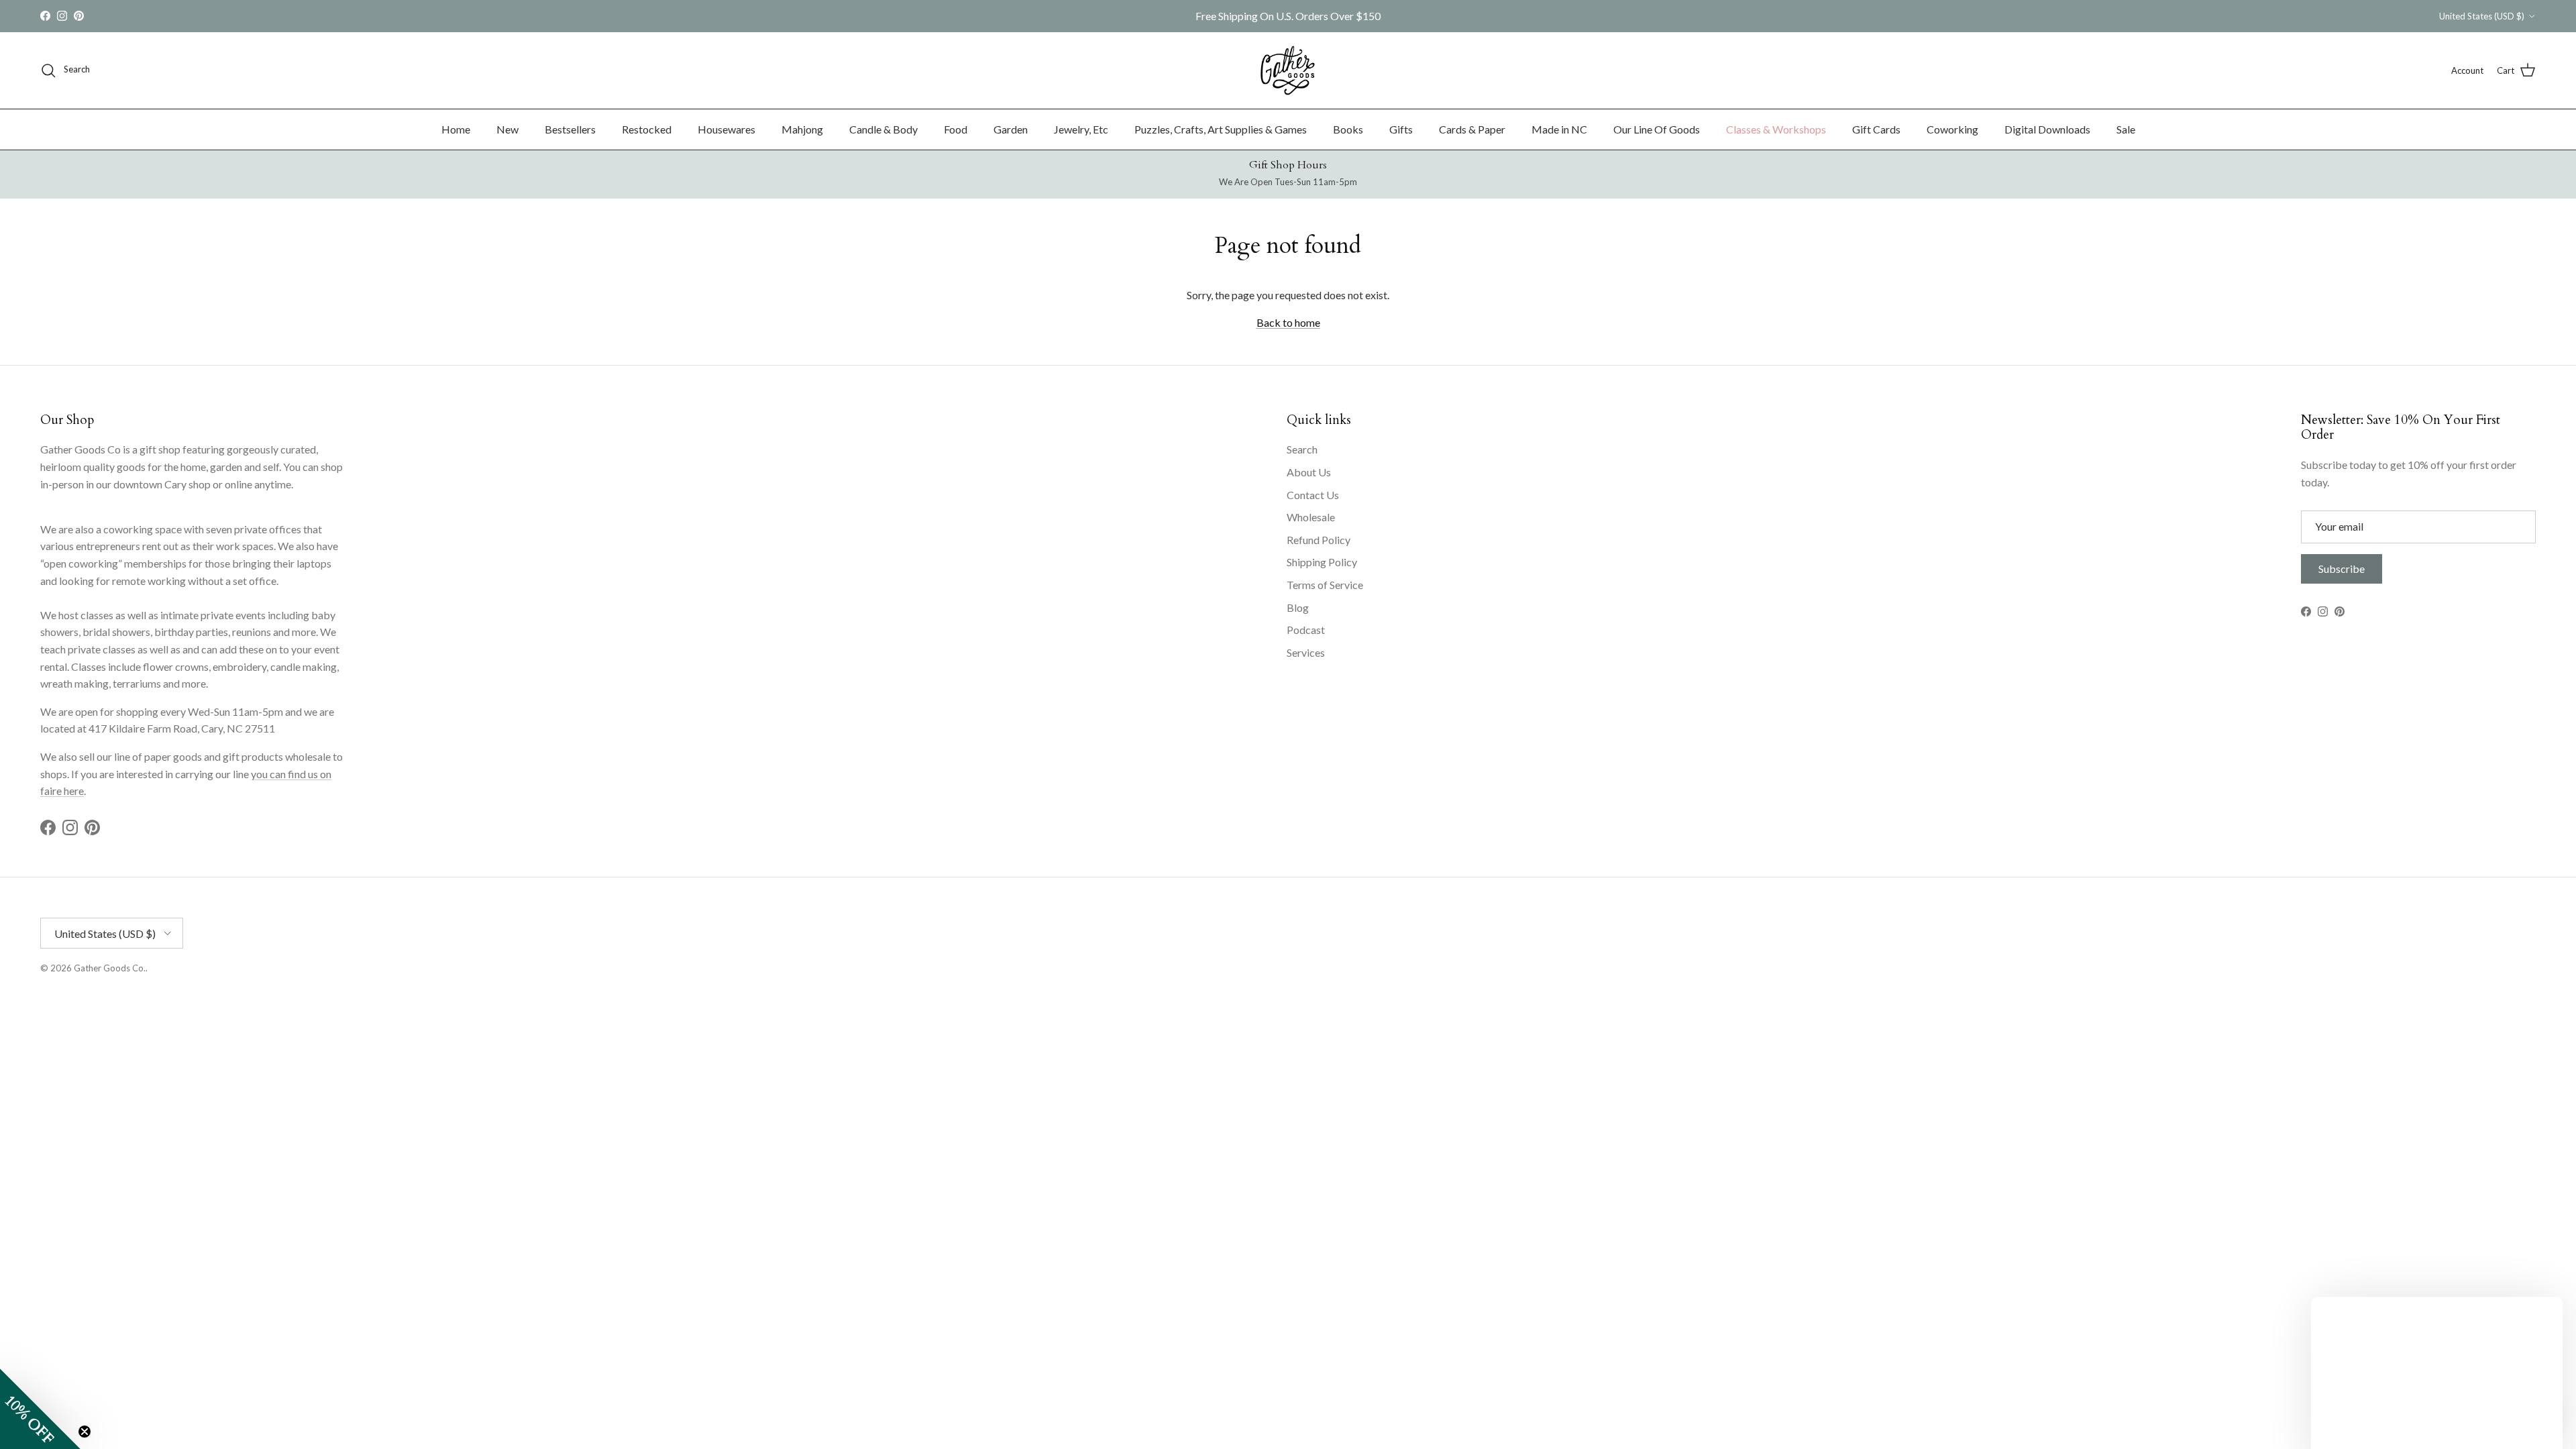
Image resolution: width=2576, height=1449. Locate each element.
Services (1306, 652)
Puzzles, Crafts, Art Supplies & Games (1221, 129)
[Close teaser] (85, 1432)
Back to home (1288, 322)
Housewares (727, 129)
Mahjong (802, 129)
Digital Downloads (2047, 129)
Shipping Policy (1322, 562)
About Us (1309, 472)
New (507, 129)
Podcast (1306, 630)
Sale (2126, 129)
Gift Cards (1876, 129)
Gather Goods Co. (110, 968)
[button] (40, 1409)
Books (1348, 129)
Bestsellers (570, 129)
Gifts (1401, 129)
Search (1302, 449)
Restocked (647, 129)
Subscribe (2342, 569)
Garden (1011, 129)
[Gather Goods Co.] (1288, 70)
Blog (1298, 607)
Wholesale (1311, 517)
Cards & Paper (1472, 129)
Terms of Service (1325, 585)
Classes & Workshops (1776, 129)
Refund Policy (1319, 540)
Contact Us (1313, 495)
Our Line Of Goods (1657, 129)
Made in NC (1559, 129)
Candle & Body (883, 129)
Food (956, 129)
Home (456, 129)
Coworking (1952, 129)
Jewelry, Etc (1081, 129)
